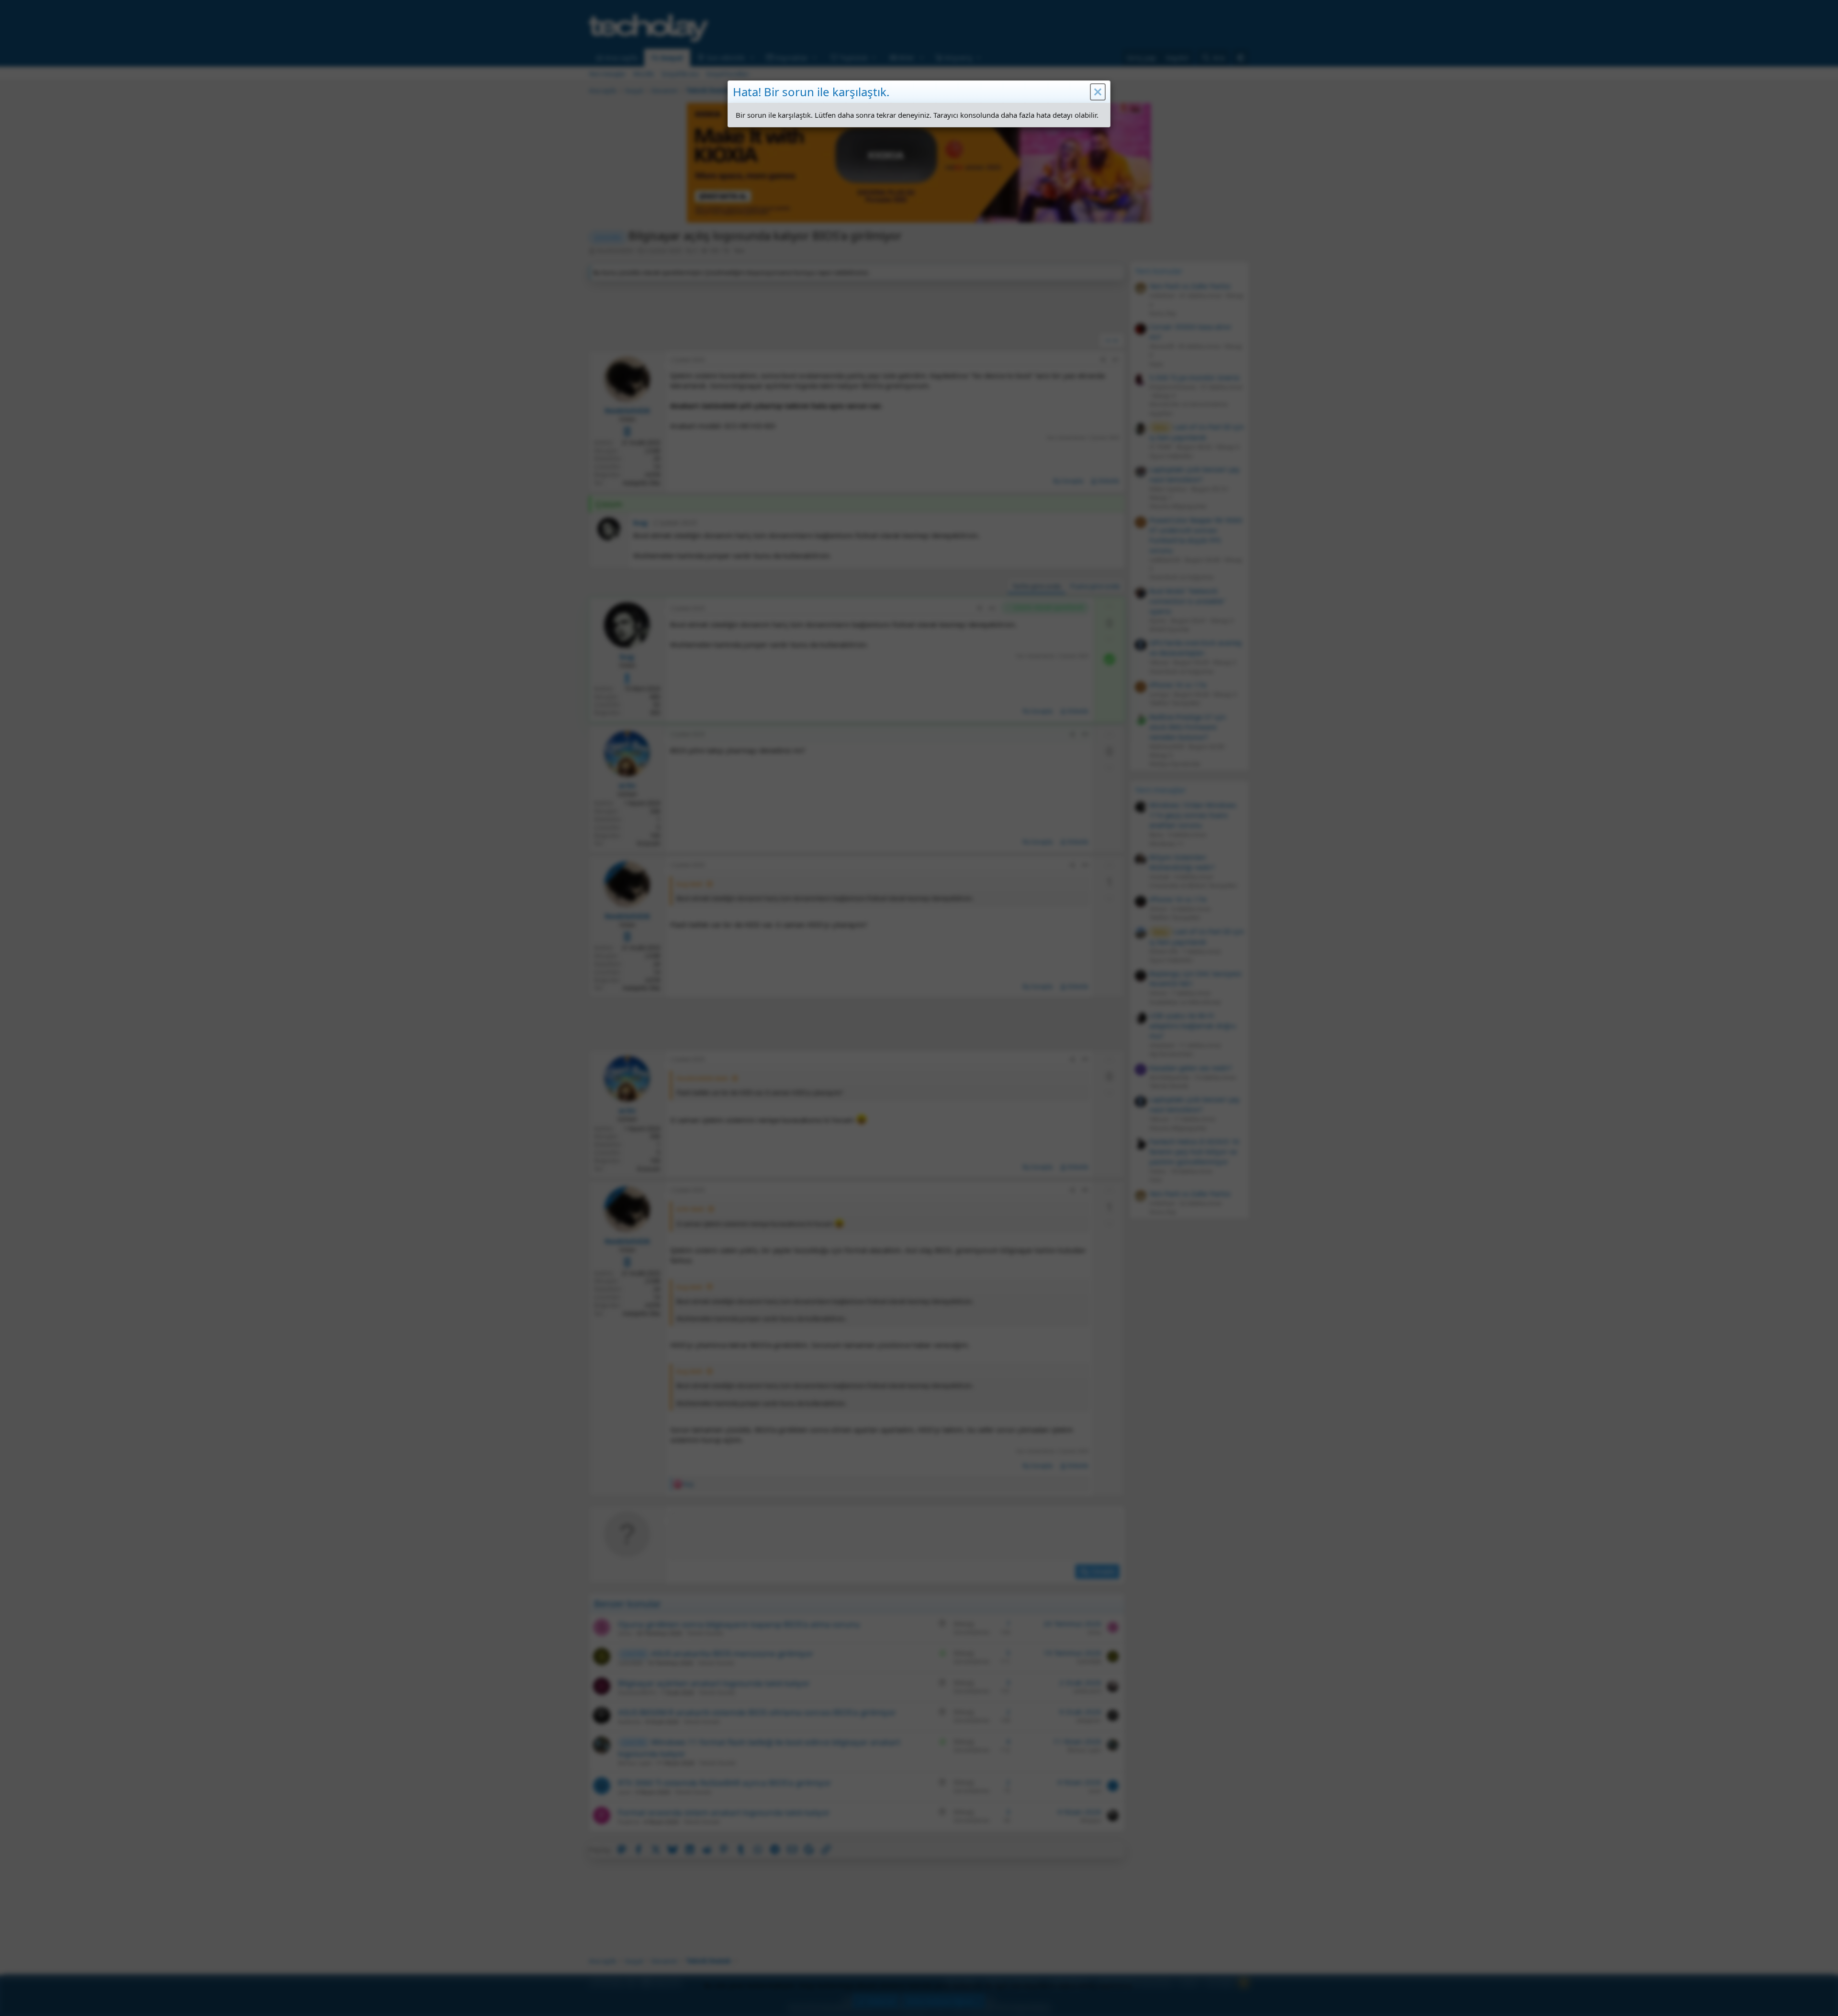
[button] (1098, 92)
